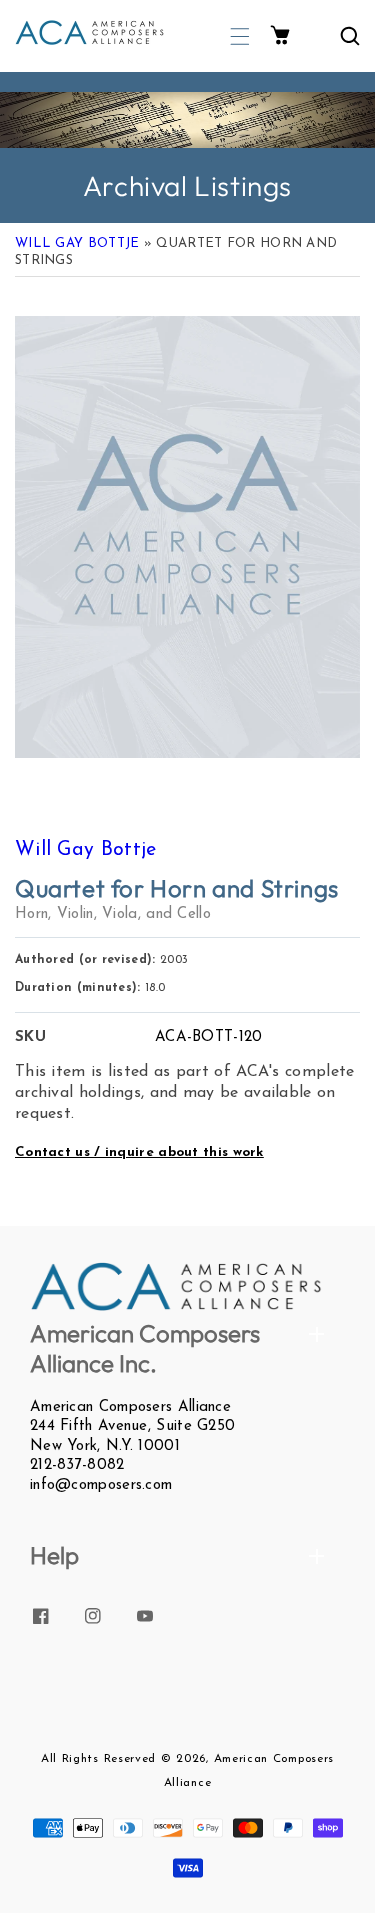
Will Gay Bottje (77, 243)
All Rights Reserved (98, 1759)
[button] (240, 36)
